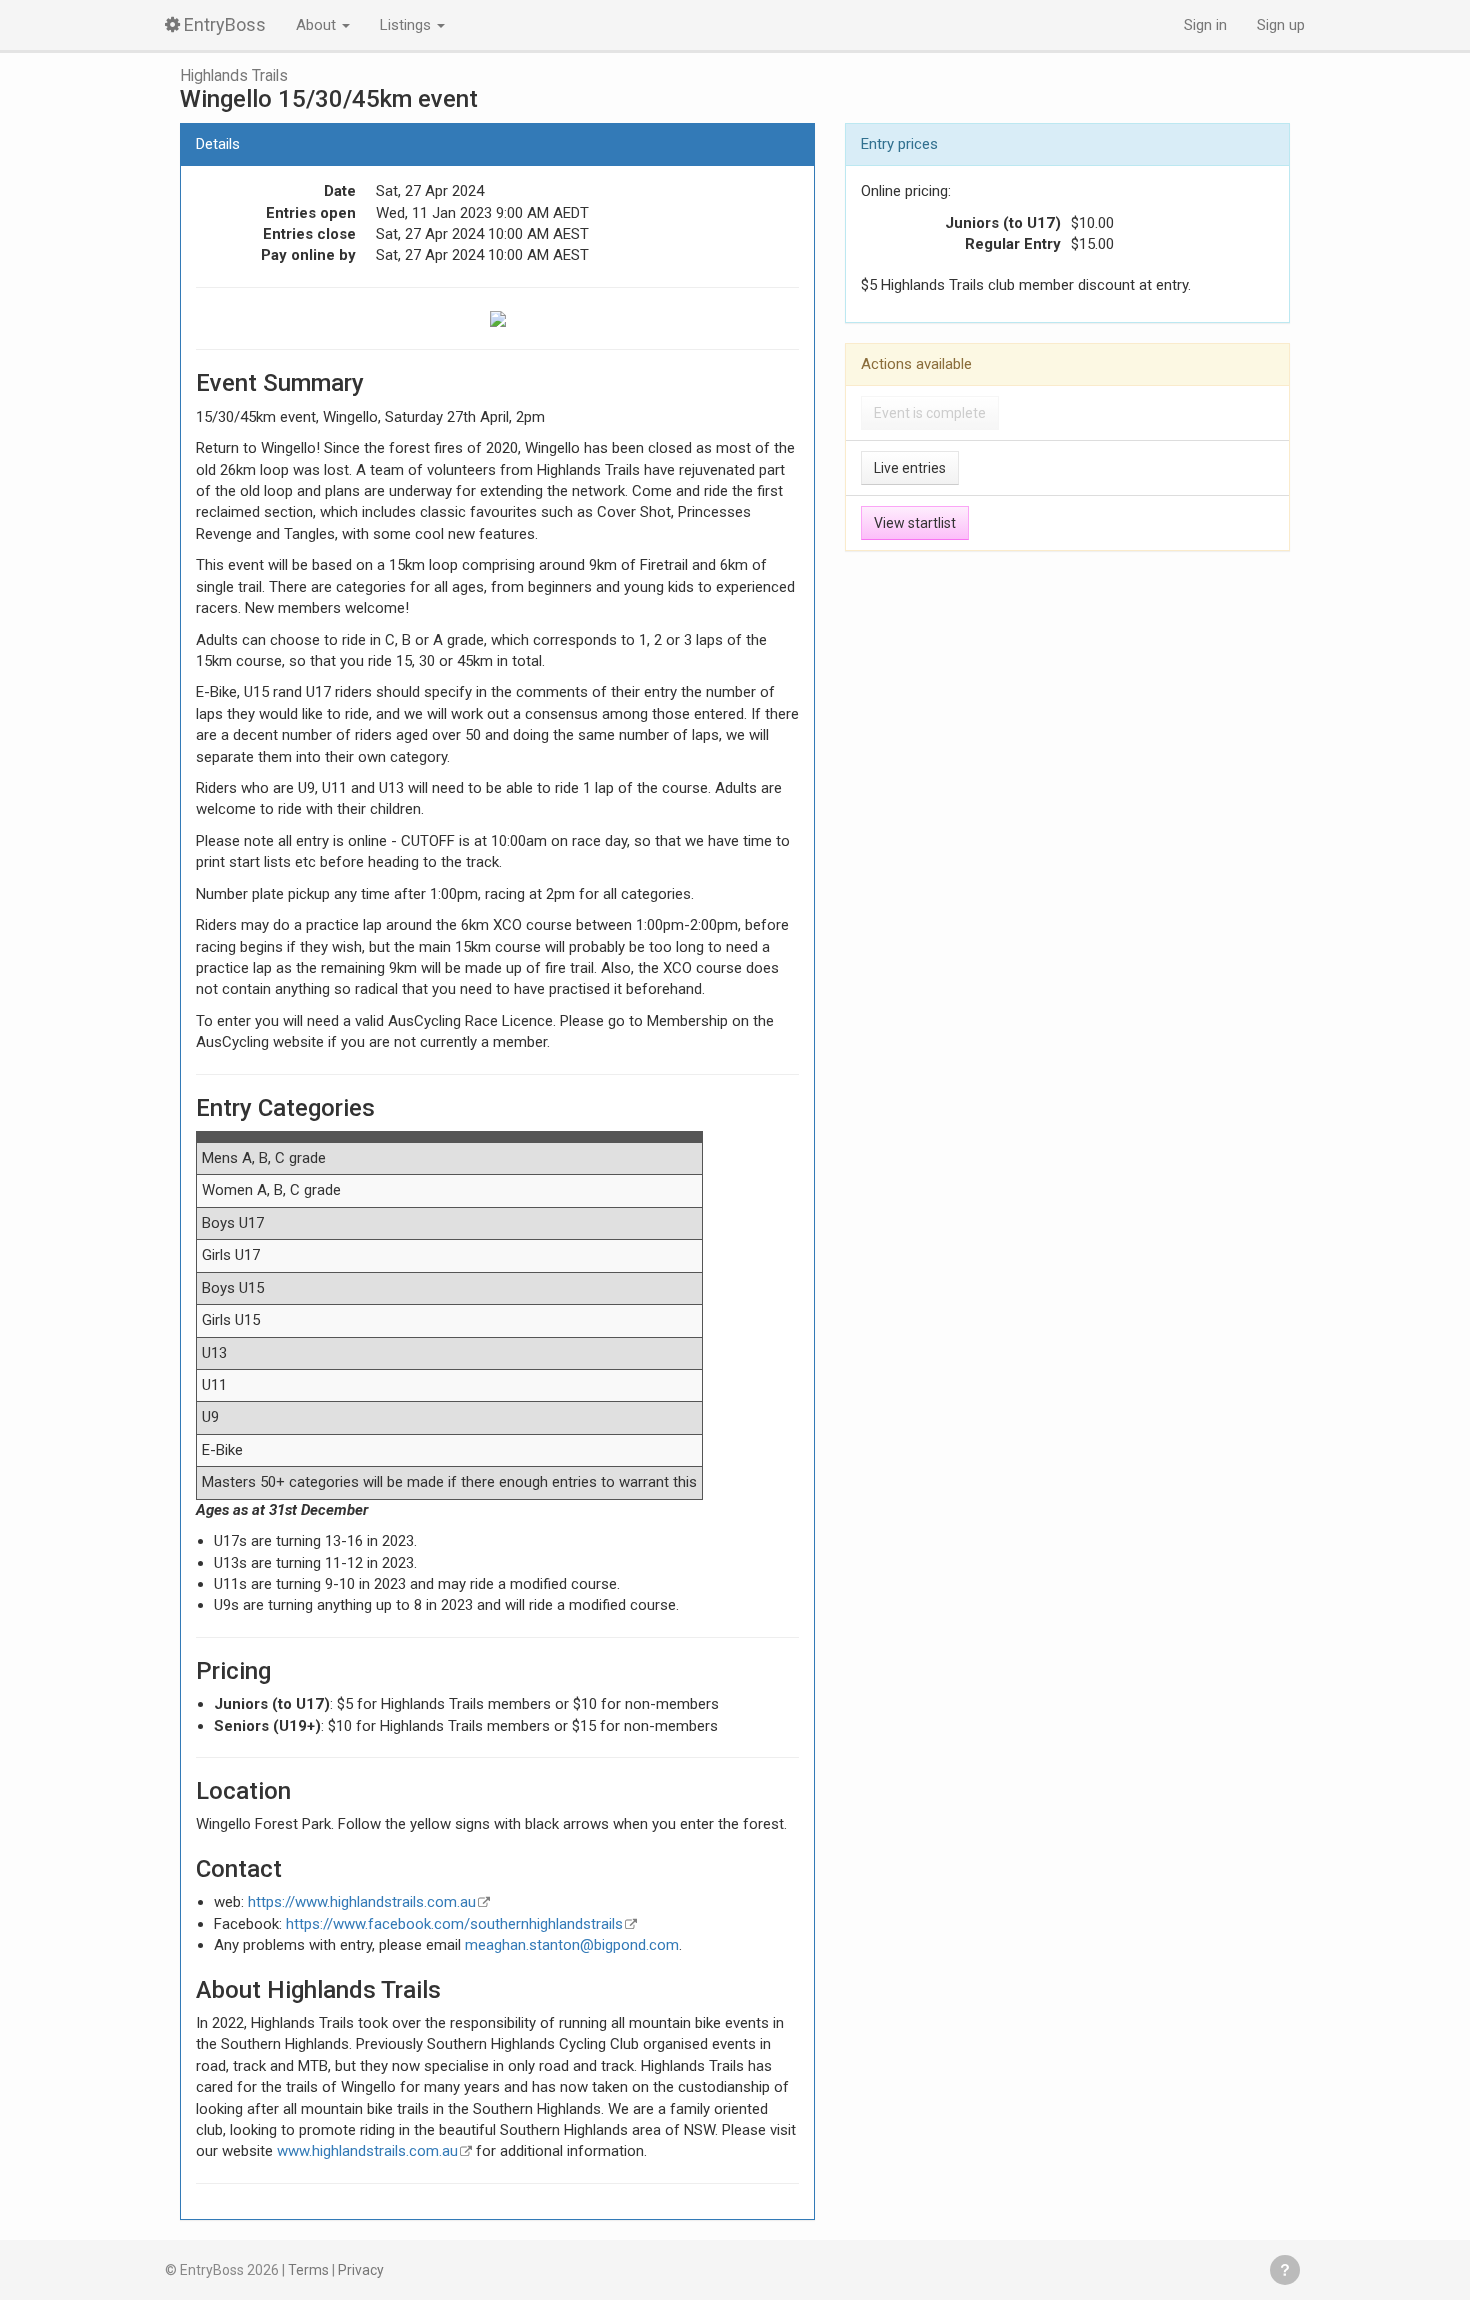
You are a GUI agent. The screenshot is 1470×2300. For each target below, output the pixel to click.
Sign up (1281, 25)
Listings (407, 25)
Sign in (1205, 25)
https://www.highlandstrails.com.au (362, 1902)
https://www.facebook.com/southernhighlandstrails (454, 1924)
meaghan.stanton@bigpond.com (572, 1945)
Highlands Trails (234, 76)
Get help (1285, 2270)
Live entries (910, 468)
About (318, 25)
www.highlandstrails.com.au (367, 2151)
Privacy (361, 2270)
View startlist (915, 523)
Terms (308, 2270)
